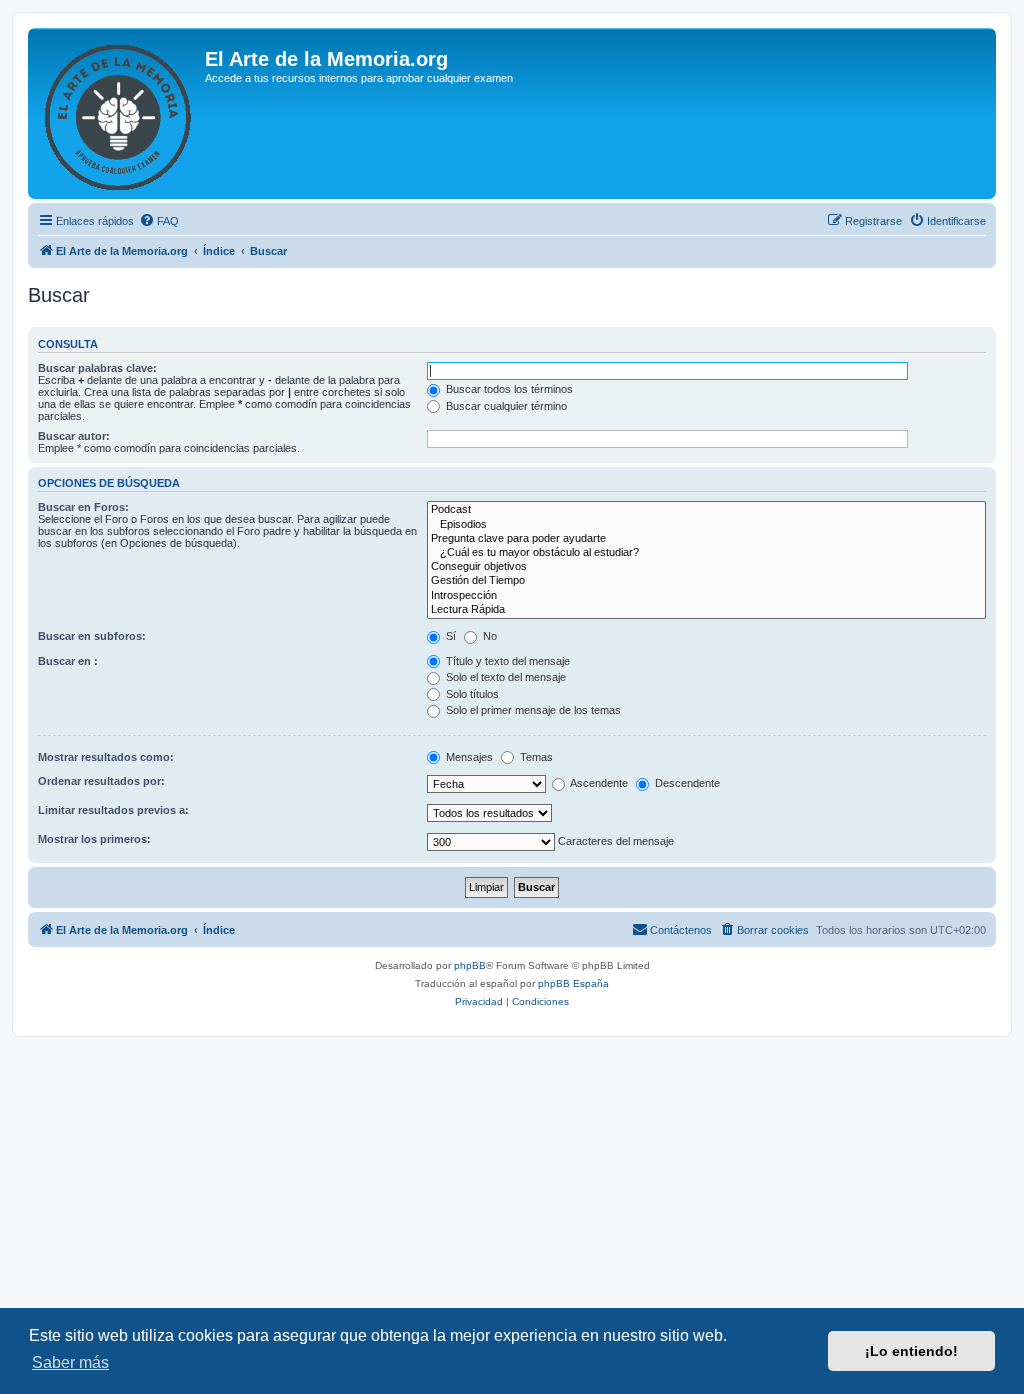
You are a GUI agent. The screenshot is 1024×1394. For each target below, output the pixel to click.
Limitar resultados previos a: (113, 810)
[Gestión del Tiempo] (706, 581)
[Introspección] (706, 596)
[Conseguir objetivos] (706, 567)
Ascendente (598, 783)
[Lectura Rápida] (706, 610)
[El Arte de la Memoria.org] (119, 113)
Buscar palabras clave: (97, 368)
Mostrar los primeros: (94, 839)
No (488, 636)
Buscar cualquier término (505, 406)
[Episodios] (706, 525)
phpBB (470, 965)
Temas (535, 757)
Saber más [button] (70, 1362)
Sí (449, 636)
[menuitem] (159, 221)
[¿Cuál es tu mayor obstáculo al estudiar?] (706, 553)
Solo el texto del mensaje (504, 677)
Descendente (686, 783)
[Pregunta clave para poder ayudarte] (706, 539)
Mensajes (468, 757)
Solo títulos (471, 694)
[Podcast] (706, 510)
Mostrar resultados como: (106, 757)
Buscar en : (68, 661)
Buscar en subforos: (92, 636)
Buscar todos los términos (508, 389)
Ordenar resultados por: (101, 781)
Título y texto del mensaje (506, 661)
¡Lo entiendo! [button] (911, 1351)
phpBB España (573, 983)
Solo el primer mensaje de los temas (532, 710)
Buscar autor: (74, 436)
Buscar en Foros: (83, 507)
